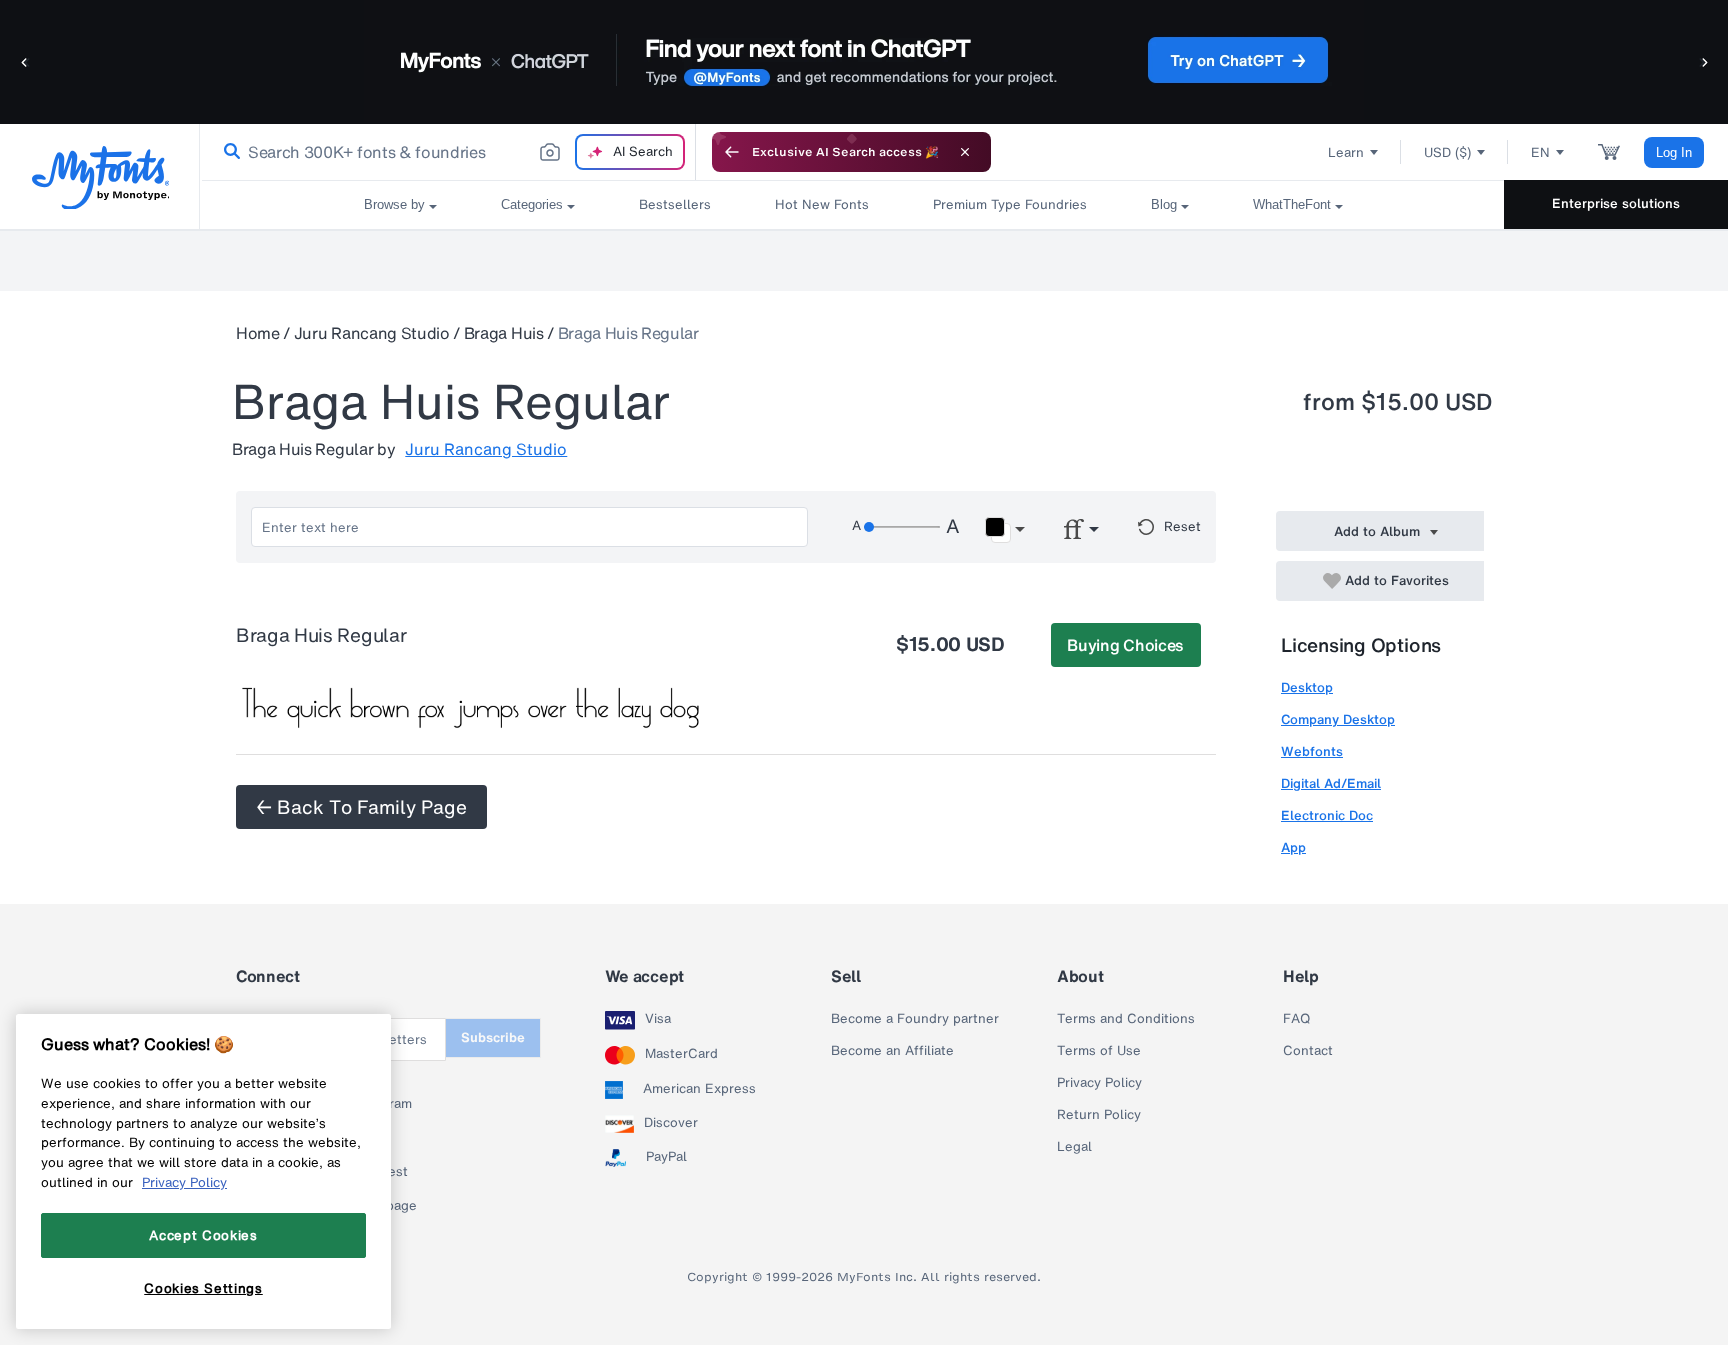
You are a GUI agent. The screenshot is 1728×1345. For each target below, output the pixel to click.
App (1293, 847)
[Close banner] (965, 152)
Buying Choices (1125, 645)
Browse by (394, 204)
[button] (25, 61)
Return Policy (1099, 1115)
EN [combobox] (1540, 152)
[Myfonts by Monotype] (100, 177)
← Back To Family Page (361, 807)
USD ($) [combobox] (1447, 152)
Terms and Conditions (1126, 1019)
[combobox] (448, 152)
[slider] (902, 527)
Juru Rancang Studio (372, 333)
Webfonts (1312, 751)
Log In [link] (1674, 152)
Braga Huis (504, 333)
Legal (1074, 1147)
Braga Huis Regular (628, 333)
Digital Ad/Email (1331, 783)
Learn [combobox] (1346, 152)
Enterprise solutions (1616, 203)
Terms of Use (1099, 1051)
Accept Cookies (203, 1235)
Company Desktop (1338, 719)
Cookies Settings (203, 1288)
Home (258, 333)
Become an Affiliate (892, 1051)
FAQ (1296, 1019)
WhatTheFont (1292, 204)
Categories (532, 204)
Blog (1164, 204)
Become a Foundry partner (915, 1019)
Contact (1308, 1051)
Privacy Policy (1099, 1083)
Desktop (1307, 687)
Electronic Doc (1327, 815)
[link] (228, 152)
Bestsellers (675, 204)
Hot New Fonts (822, 204)
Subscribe (493, 1037)
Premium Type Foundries (1010, 204)
